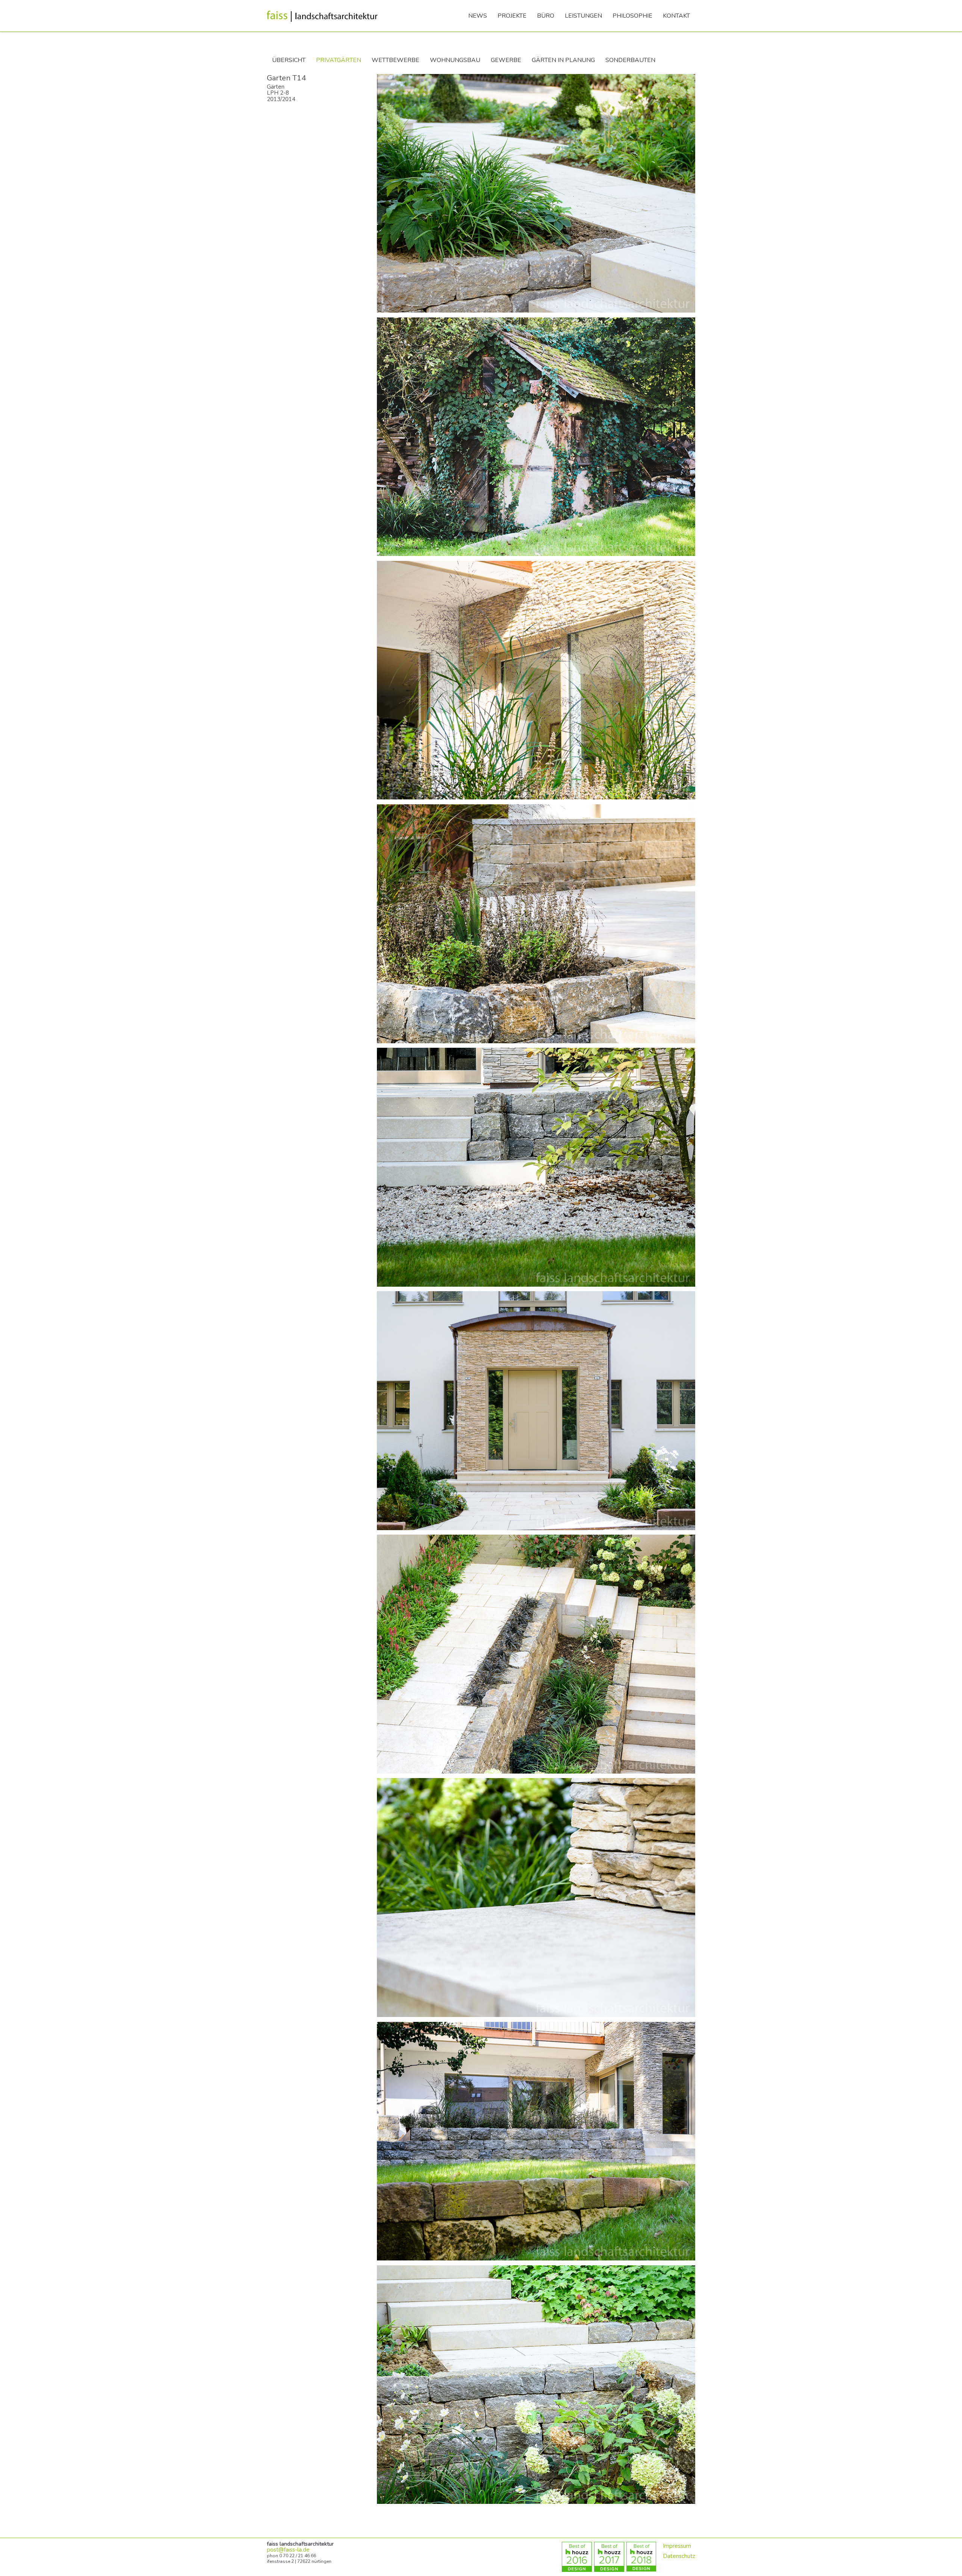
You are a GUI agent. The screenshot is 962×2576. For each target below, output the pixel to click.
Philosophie (632, 16)
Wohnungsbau (455, 60)
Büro (546, 16)
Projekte (512, 16)
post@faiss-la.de (288, 2550)
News (478, 16)
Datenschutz (679, 2556)
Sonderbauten (630, 60)
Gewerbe (506, 60)
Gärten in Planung (563, 60)
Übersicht (289, 60)
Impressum (677, 2546)
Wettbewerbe (396, 60)
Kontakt (676, 16)
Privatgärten (339, 60)
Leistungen (583, 16)
